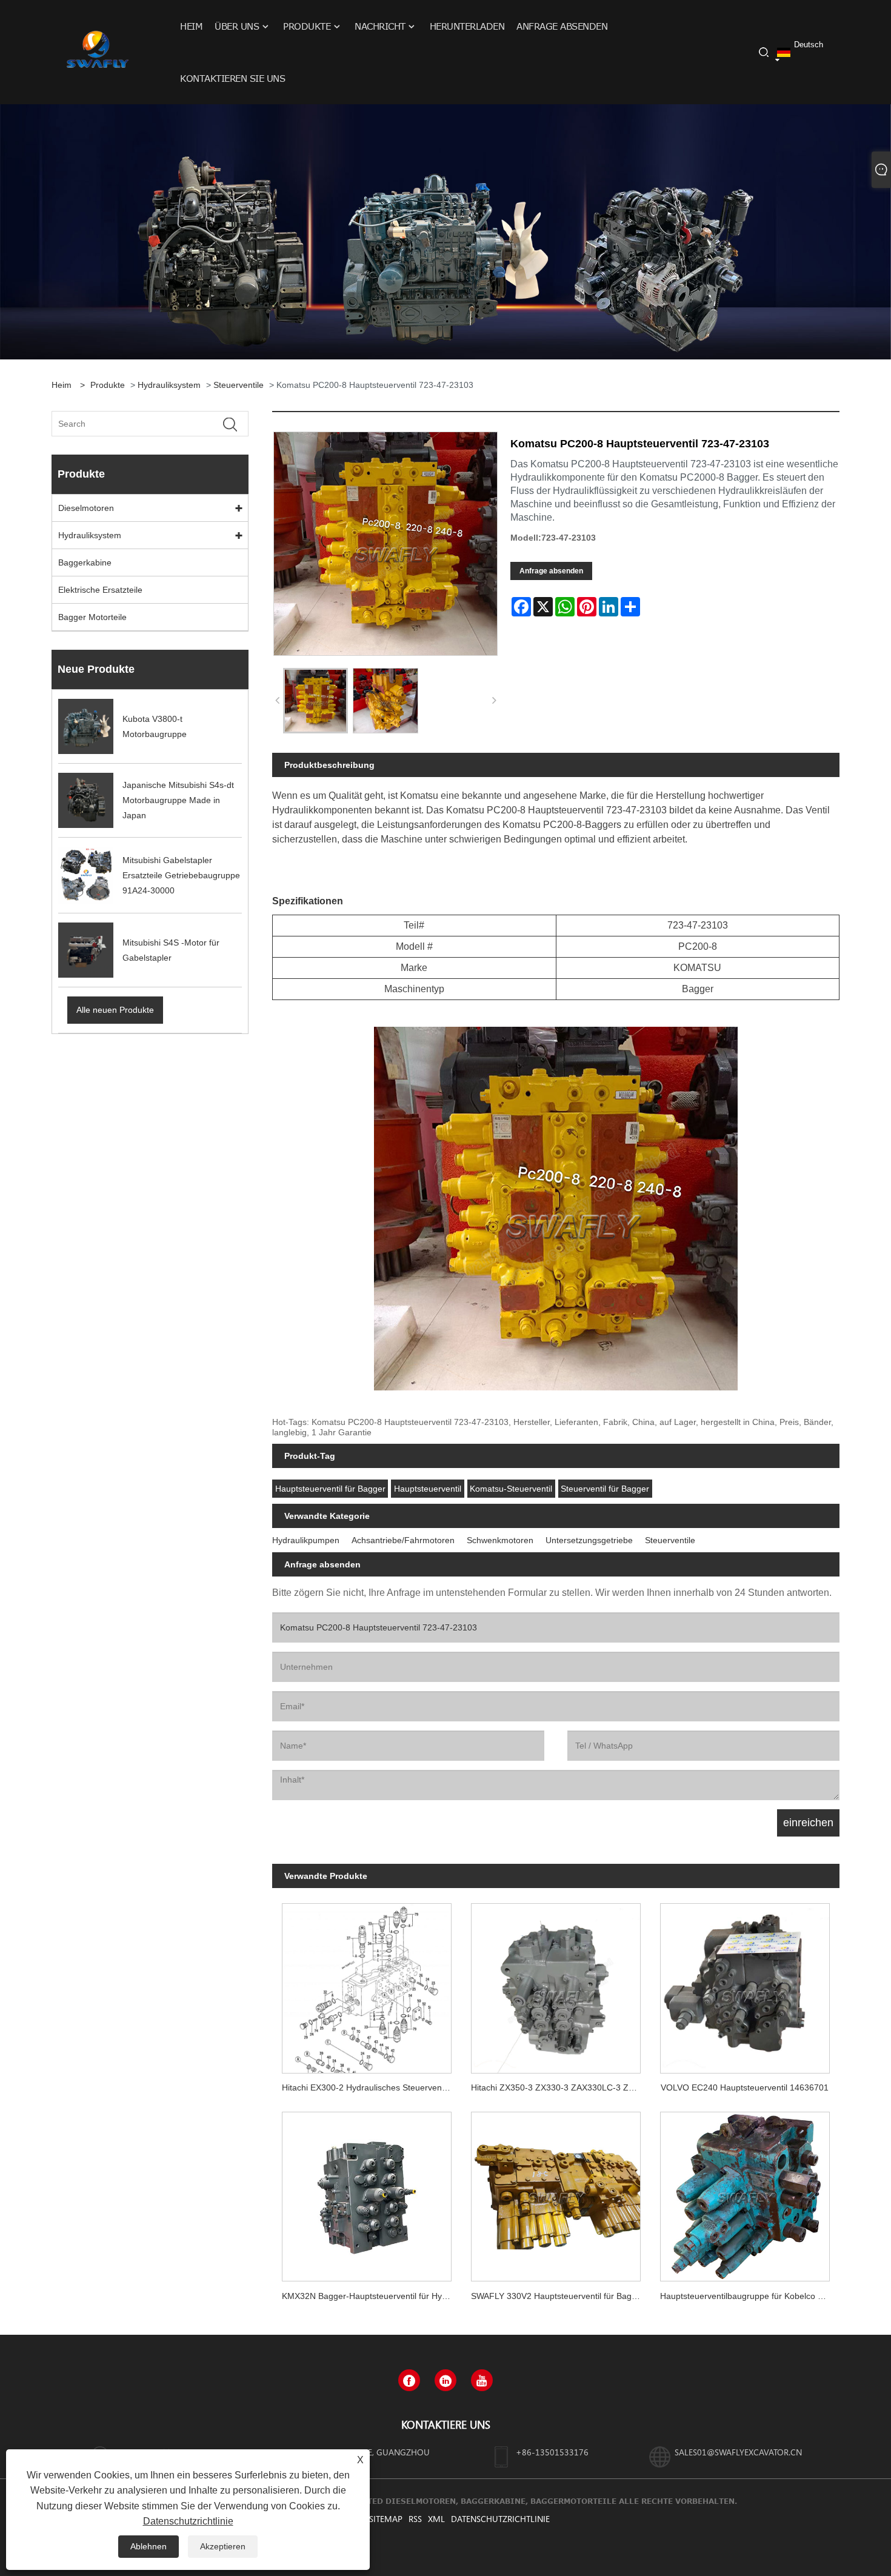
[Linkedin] (446, 2380)
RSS (415, 2519)
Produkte (108, 385)
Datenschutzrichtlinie (500, 2519)
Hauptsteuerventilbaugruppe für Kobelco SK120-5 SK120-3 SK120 (750, 2296)
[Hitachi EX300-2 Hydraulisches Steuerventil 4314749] (367, 1983)
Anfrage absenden (551, 571)
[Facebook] (409, 2380)
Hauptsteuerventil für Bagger (330, 1489)
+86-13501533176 (552, 2452)
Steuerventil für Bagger (605, 1489)
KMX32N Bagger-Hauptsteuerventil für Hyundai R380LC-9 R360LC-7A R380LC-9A (372, 2296)
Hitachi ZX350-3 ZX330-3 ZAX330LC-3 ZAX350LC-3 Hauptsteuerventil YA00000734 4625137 (561, 2087)
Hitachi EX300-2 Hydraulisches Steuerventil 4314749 (372, 2087)
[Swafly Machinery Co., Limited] (96, 52)
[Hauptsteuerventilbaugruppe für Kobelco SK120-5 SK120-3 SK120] (745, 2192)
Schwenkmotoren (500, 1540)
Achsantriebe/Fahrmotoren (403, 1540)
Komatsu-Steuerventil (511, 1489)
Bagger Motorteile (92, 617)
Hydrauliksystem (169, 385)
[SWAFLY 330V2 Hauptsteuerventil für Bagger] (556, 2192)
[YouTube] (482, 2380)
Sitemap (386, 2519)
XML (436, 2519)
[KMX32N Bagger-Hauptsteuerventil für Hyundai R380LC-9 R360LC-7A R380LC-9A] (367, 2192)
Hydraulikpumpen (306, 1540)
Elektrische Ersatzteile (100, 590)
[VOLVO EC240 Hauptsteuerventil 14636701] (745, 1983)
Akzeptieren (223, 2546)
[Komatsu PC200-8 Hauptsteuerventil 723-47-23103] (315, 700)
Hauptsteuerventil (428, 1489)
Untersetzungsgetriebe (589, 1540)
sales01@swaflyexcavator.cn (738, 2452)
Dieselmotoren (86, 508)
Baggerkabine (85, 562)
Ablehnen (148, 2546)
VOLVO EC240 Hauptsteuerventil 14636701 (745, 2087)
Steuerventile (239, 385)
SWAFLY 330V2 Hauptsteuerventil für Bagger (558, 2296)
